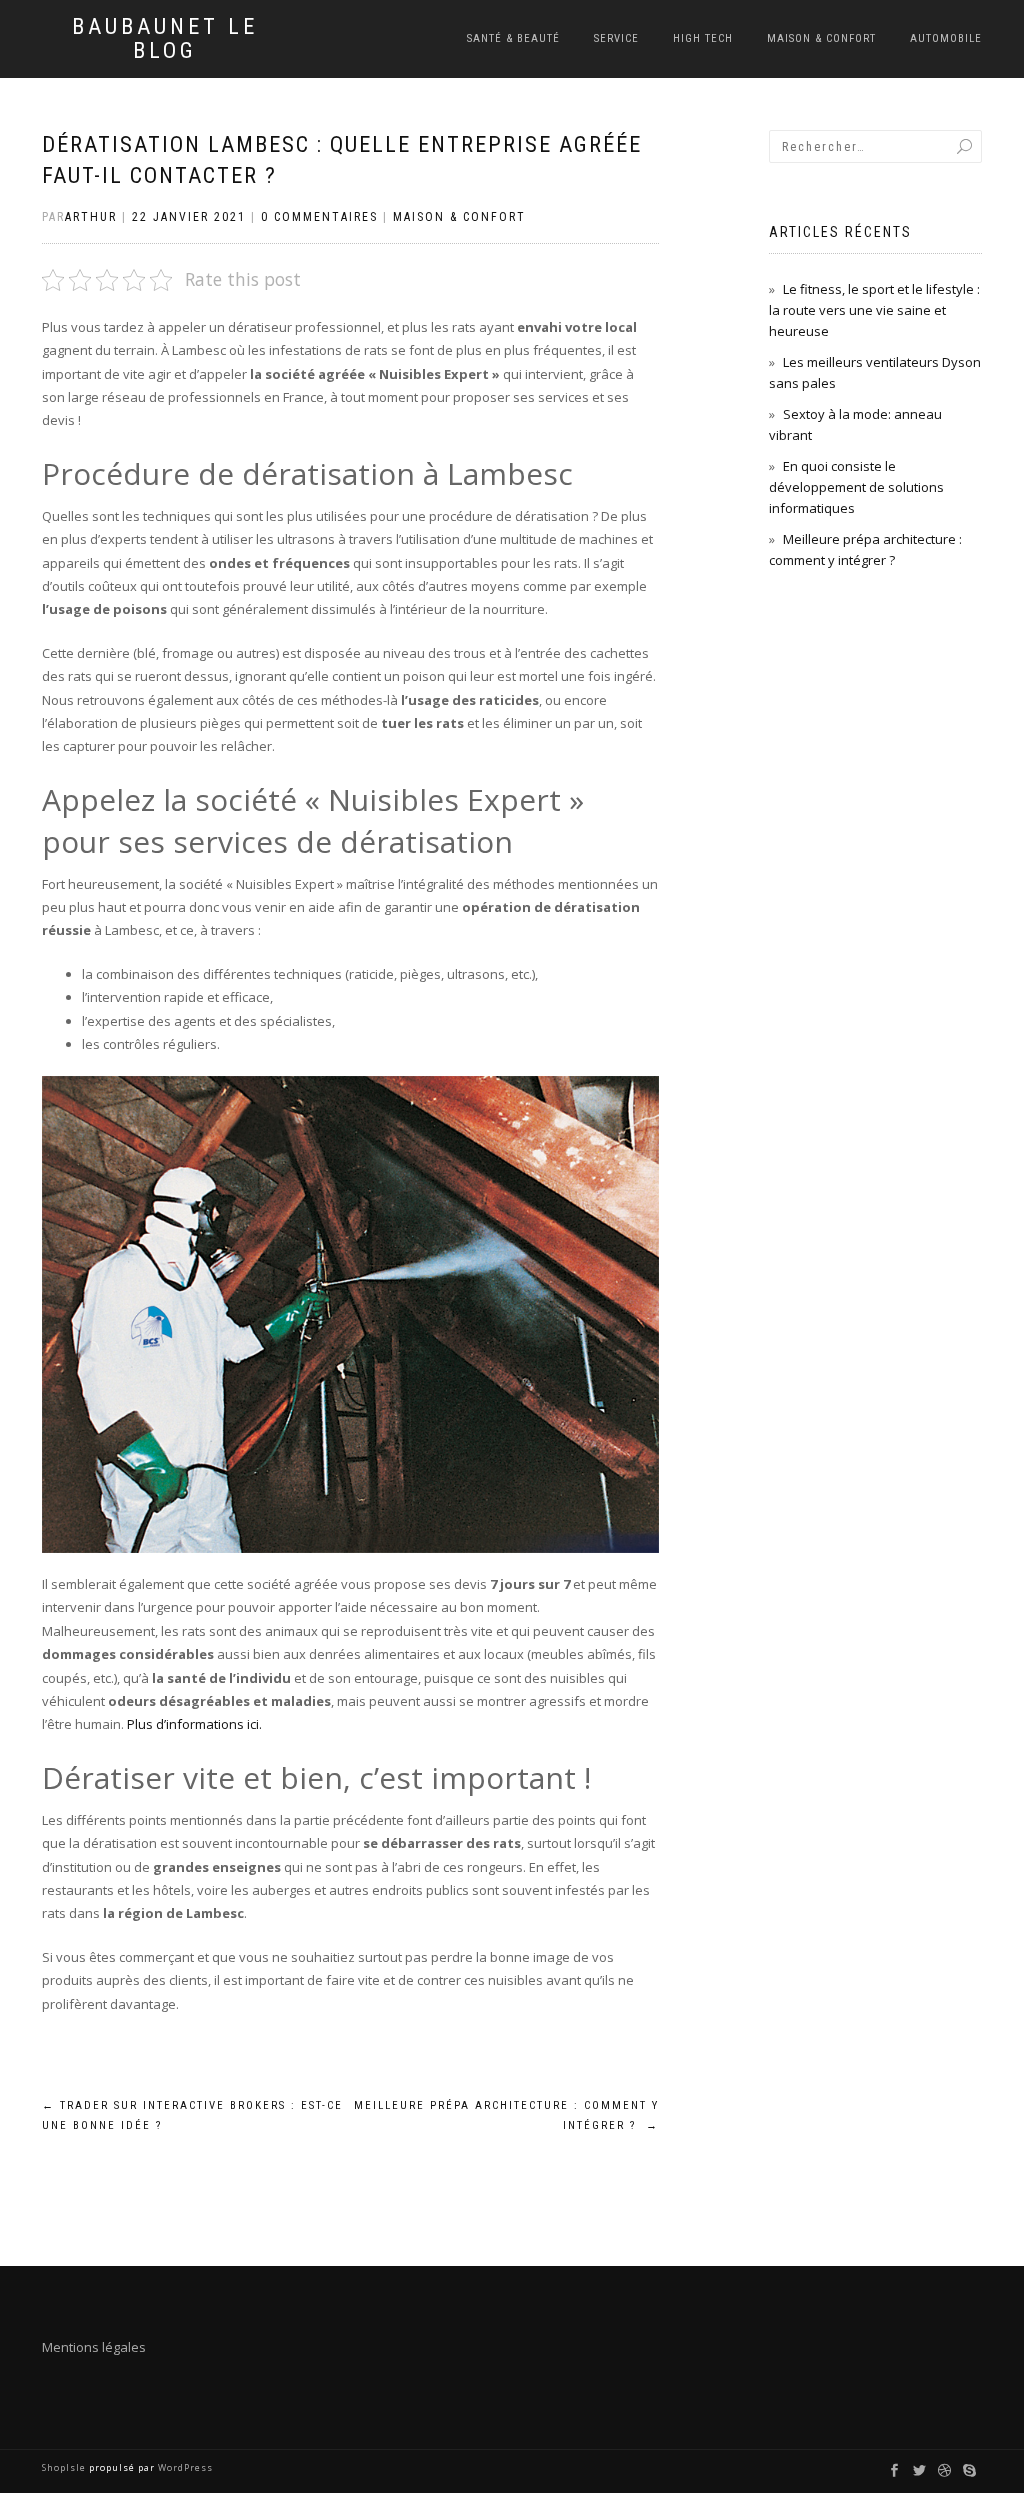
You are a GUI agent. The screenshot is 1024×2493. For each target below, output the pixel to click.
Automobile (946, 38)
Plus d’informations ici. (194, 1724)
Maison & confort (821, 38)
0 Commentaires (319, 217)
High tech (703, 38)
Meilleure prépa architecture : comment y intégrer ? (506, 2115)
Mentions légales (94, 2347)
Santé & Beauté (513, 38)
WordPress (184, 2467)
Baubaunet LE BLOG (165, 39)
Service (616, 38)
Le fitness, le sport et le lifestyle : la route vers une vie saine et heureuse (874, 310)
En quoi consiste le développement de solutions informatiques (856, 487)
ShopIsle (65, 2467)
